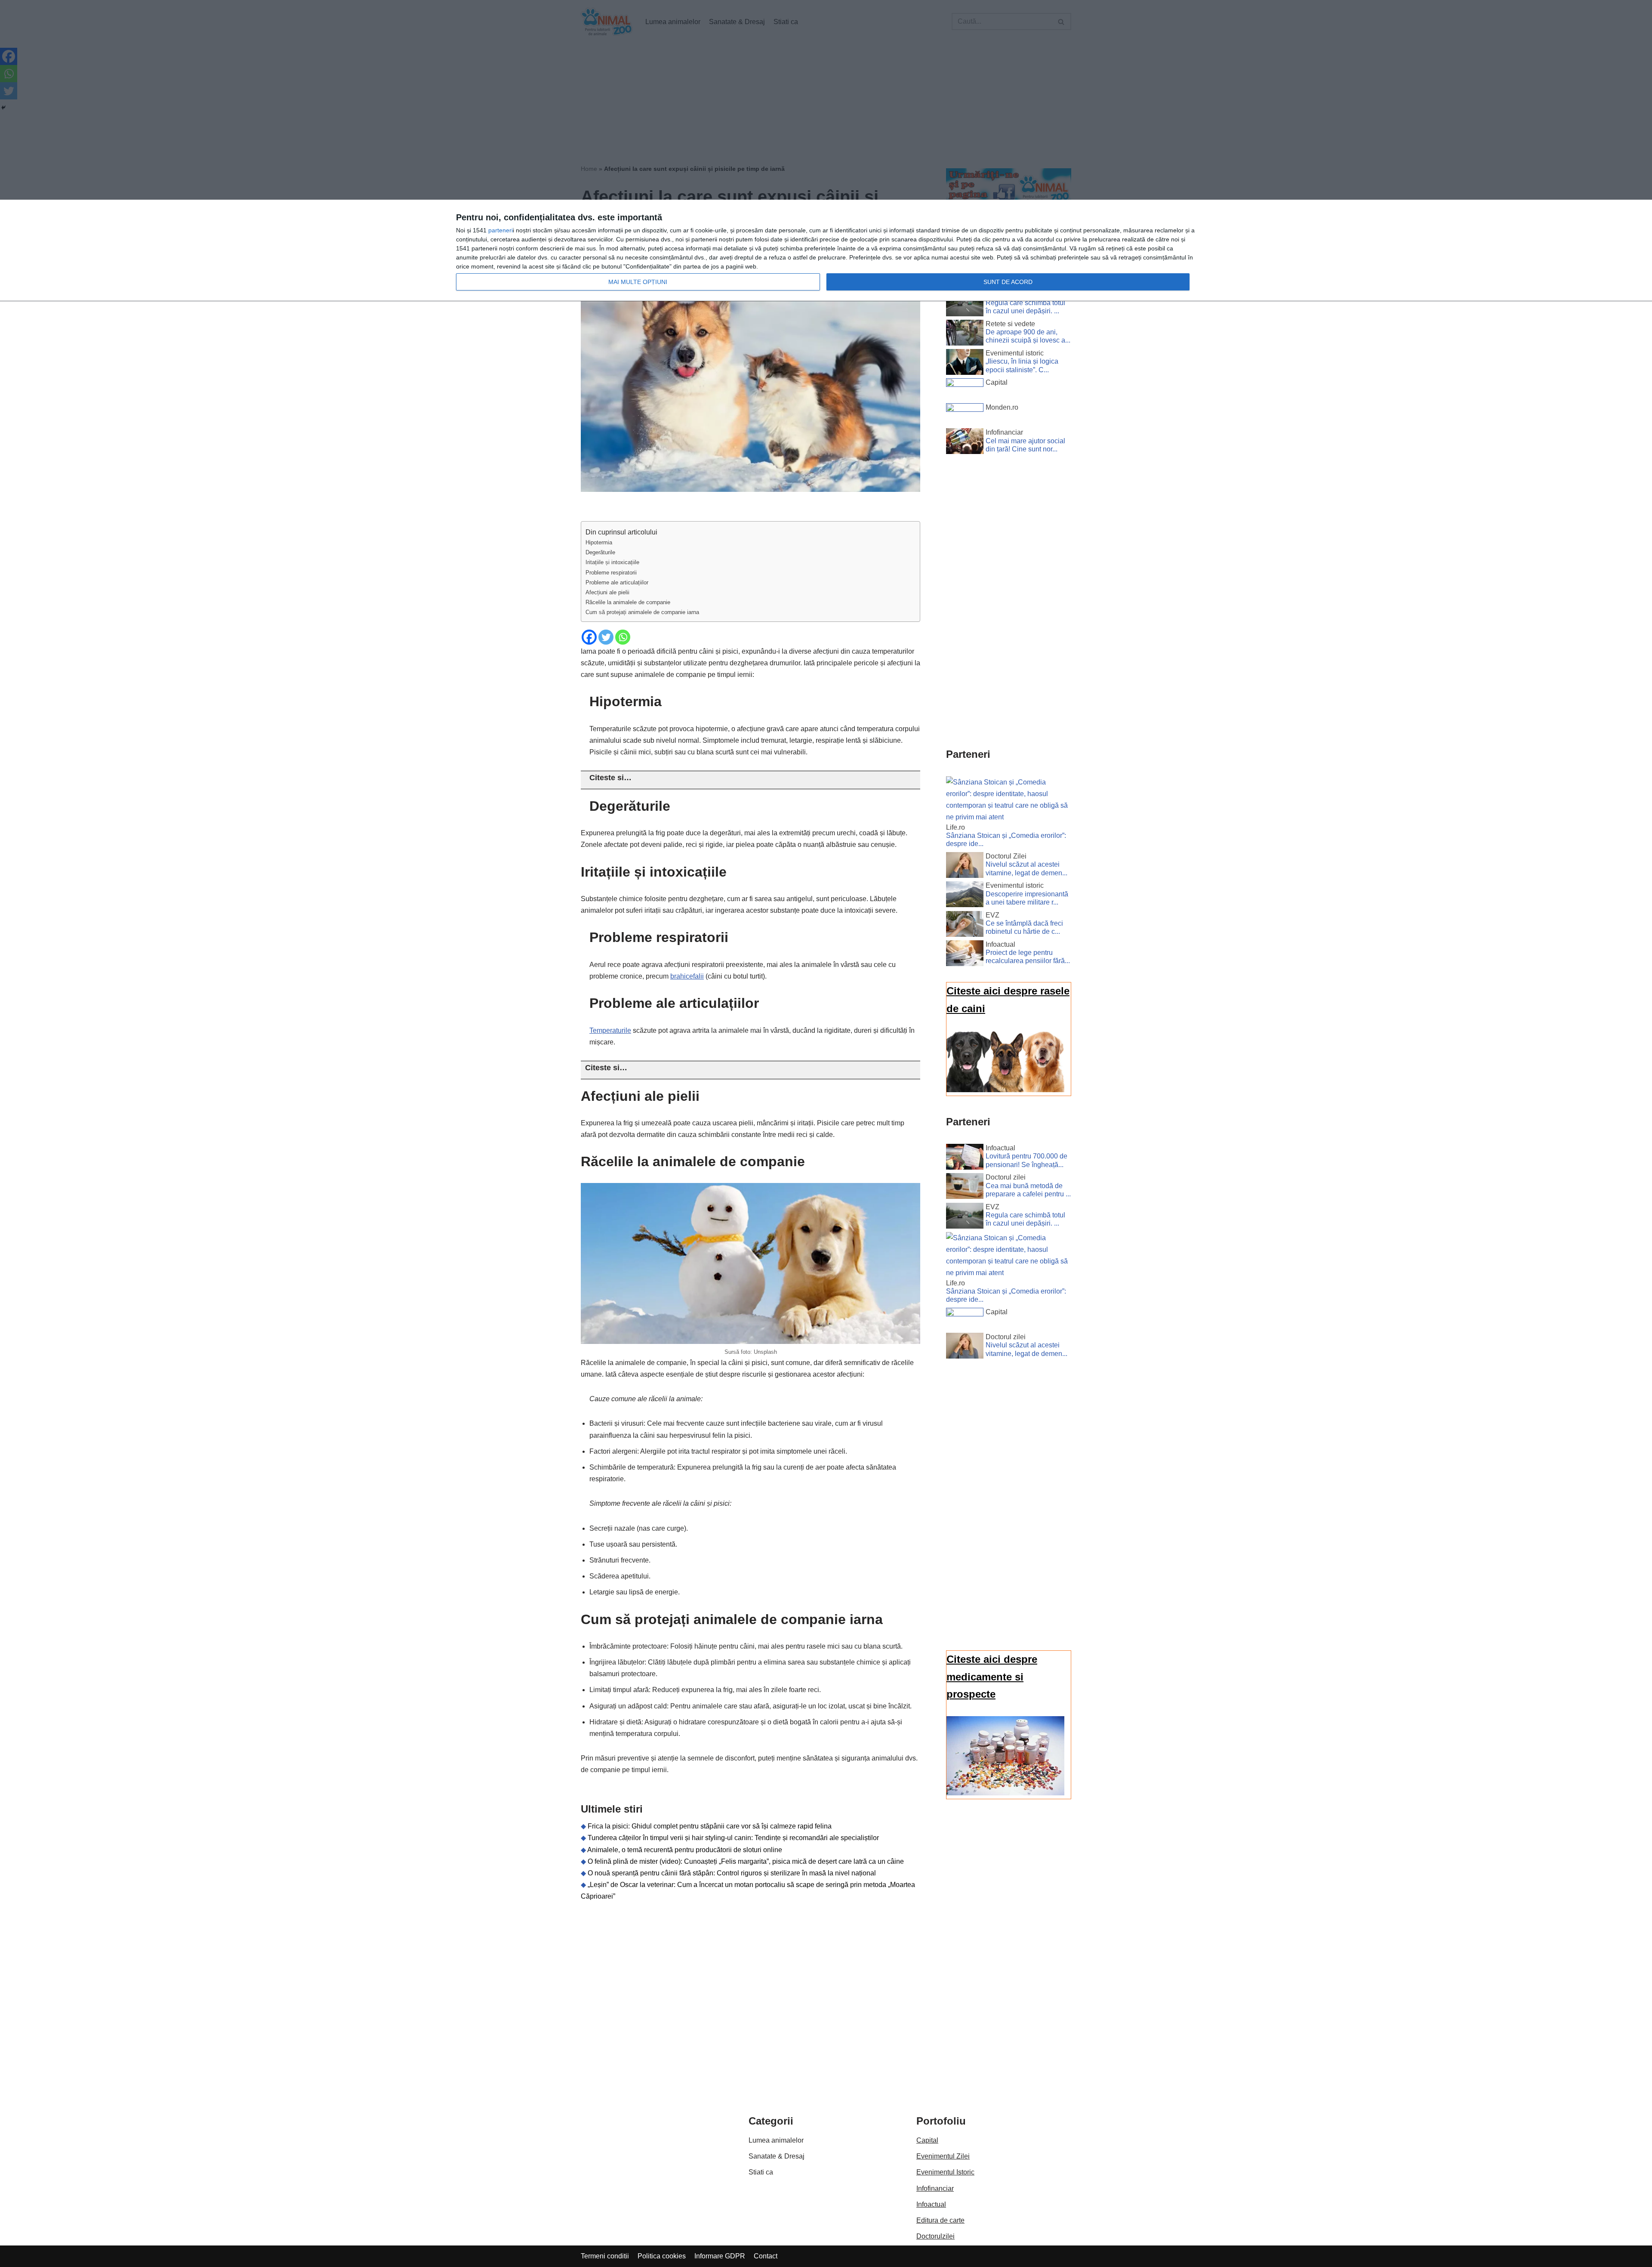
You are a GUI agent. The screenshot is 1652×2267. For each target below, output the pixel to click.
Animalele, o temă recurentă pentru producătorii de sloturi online (685, 1850)
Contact (766, 2256)
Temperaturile (610, 1030)
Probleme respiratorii (611, 573)
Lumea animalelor (776, 2140)
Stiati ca (761, 2172)
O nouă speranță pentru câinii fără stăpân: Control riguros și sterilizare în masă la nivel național (732, 1873)
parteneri (501, 230)
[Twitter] (606, 637)
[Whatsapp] (623, 637)
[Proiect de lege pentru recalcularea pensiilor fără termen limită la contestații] (965, 955)
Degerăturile (600, 552)
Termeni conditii (605, 2256)
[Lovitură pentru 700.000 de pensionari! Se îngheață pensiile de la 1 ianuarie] (965, 1158)
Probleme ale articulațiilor (617, 582)
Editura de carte (940, 2220)
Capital (927, 2140)
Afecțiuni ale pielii (607, 592)
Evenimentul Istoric (945, 2172)
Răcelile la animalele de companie (628, 602)
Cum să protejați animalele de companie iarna (642, 612)
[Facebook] (589, 637)
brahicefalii (687, 976)
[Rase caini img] (1005, 1090)
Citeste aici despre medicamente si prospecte (992, 1677)
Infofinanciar (935, 2188)
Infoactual (931, 2204)
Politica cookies (662, 2256)
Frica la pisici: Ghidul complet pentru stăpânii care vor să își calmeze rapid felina (710, 1826)
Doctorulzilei (935, 2236)
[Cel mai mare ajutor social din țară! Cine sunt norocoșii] (965, 443)
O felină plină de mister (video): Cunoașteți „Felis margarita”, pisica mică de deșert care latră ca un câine (746, 1861)
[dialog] (826, 251)
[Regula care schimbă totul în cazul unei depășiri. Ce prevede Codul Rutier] (965, 305)
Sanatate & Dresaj (777, 2156)
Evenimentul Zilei (943, 2156)
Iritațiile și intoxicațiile (612, 562)
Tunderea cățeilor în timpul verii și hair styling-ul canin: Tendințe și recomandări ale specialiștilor (733, 1838)
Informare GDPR (720, 2256)
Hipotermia (599, 542)
